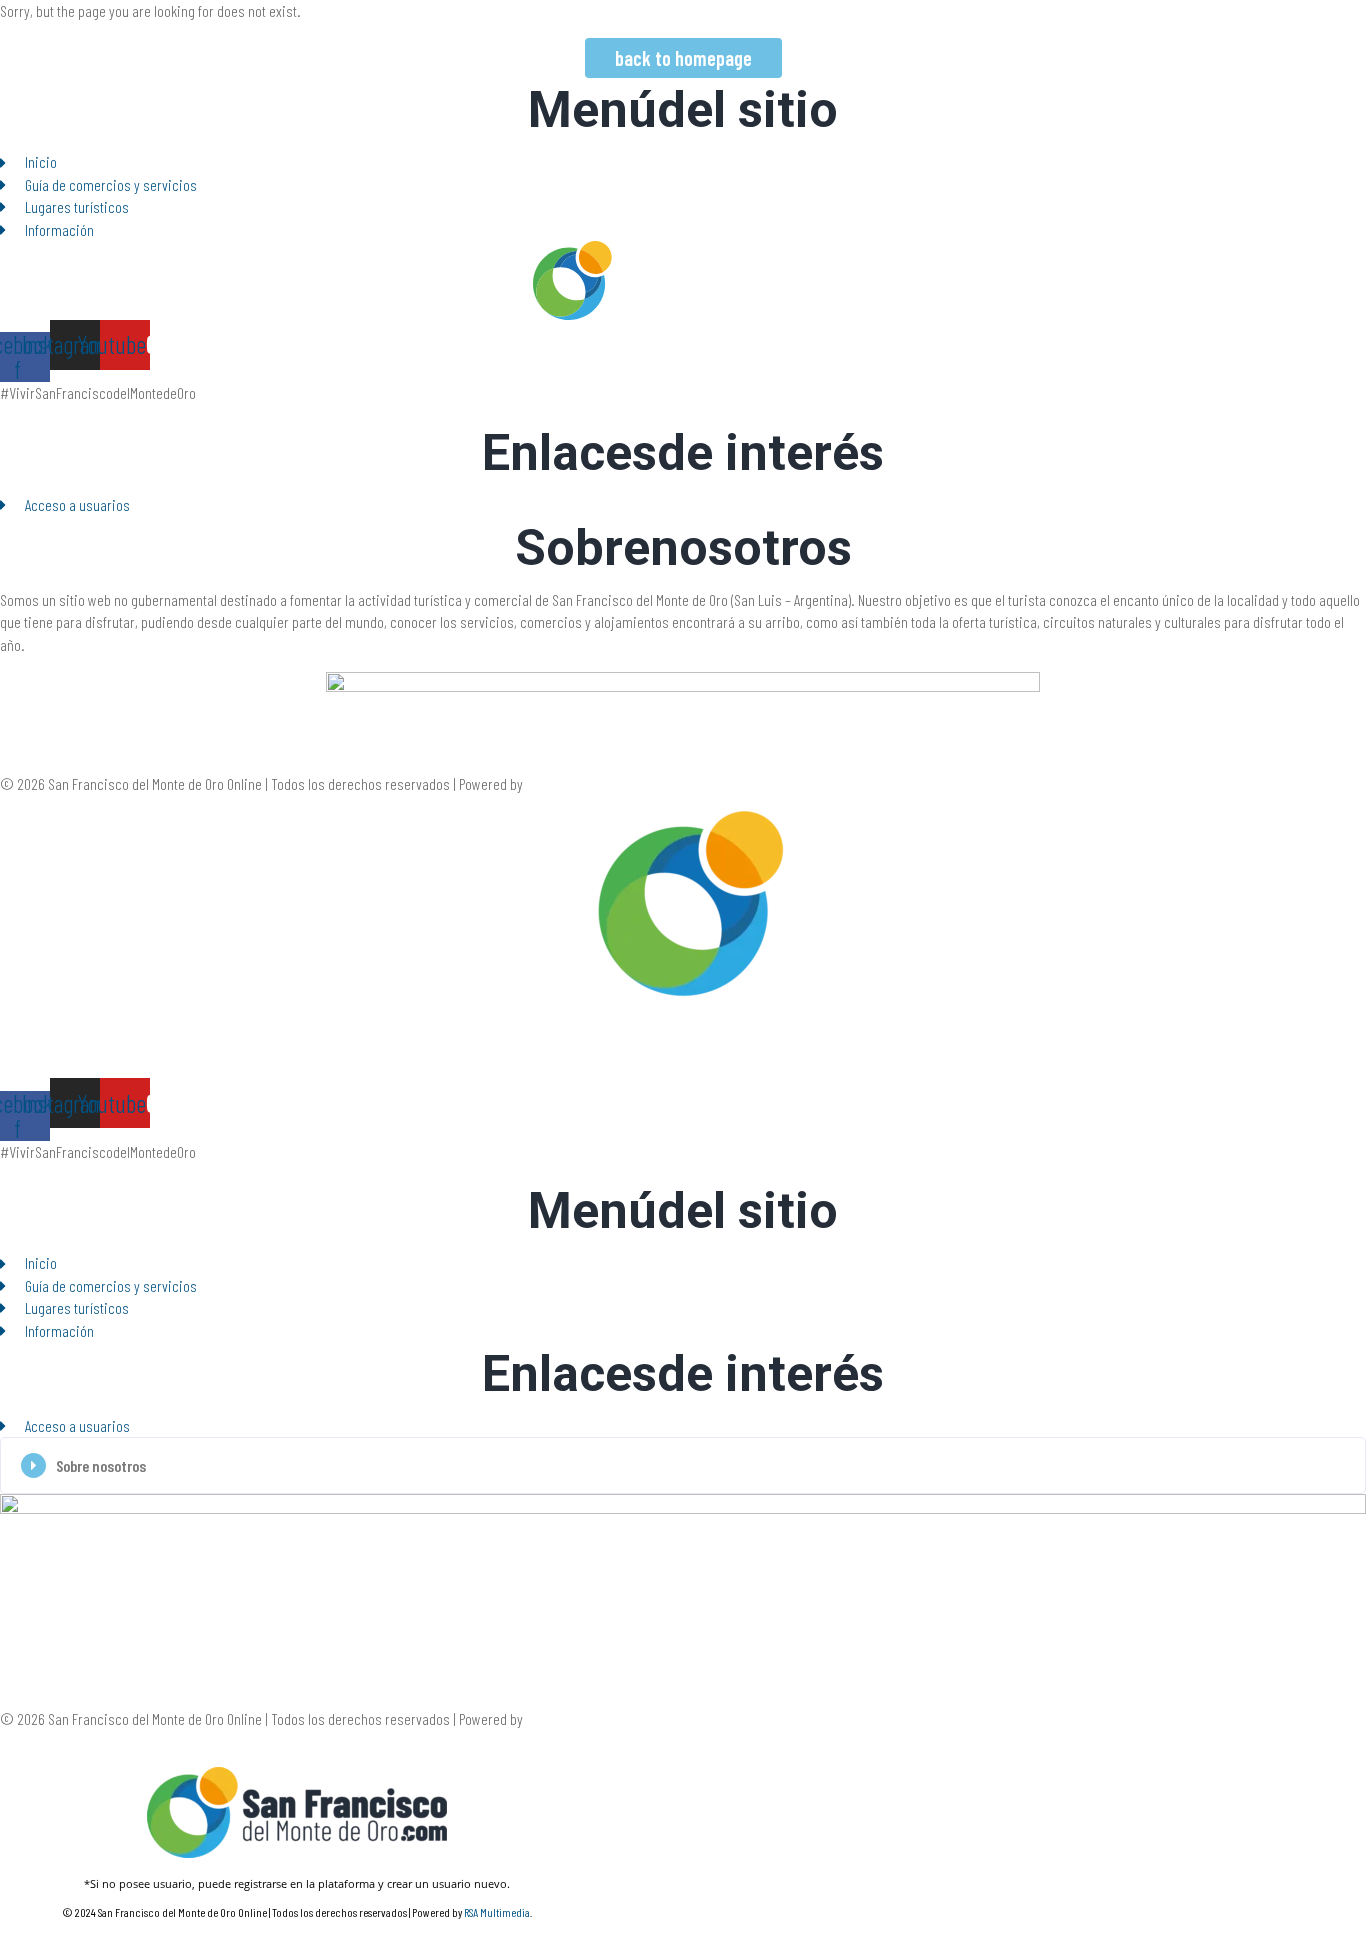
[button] (683, 1465)
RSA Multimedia (568, 783)
